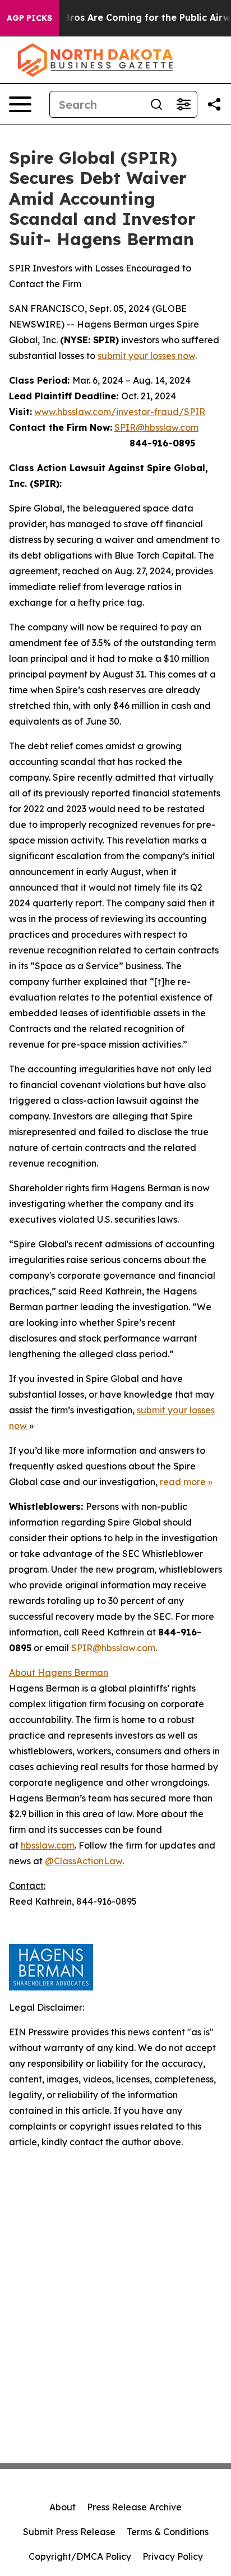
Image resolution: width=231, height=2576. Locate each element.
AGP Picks (29, 18)
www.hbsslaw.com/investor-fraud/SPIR (120, 412)
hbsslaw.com (48, 1845)
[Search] (156, 104)
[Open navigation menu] (20, 104)
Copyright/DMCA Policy (80, 2556)
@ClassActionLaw (84, 1861)
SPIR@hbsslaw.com (156, 427)
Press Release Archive (134, 2507)
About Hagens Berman (59, 1672)
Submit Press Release (69, 2532)
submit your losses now (146, 356)
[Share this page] (214, 104)
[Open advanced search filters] (183, 104)
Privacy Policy (173, 2556)
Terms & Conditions (168, 2532)
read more (183, 1482)
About (63, 2507)
